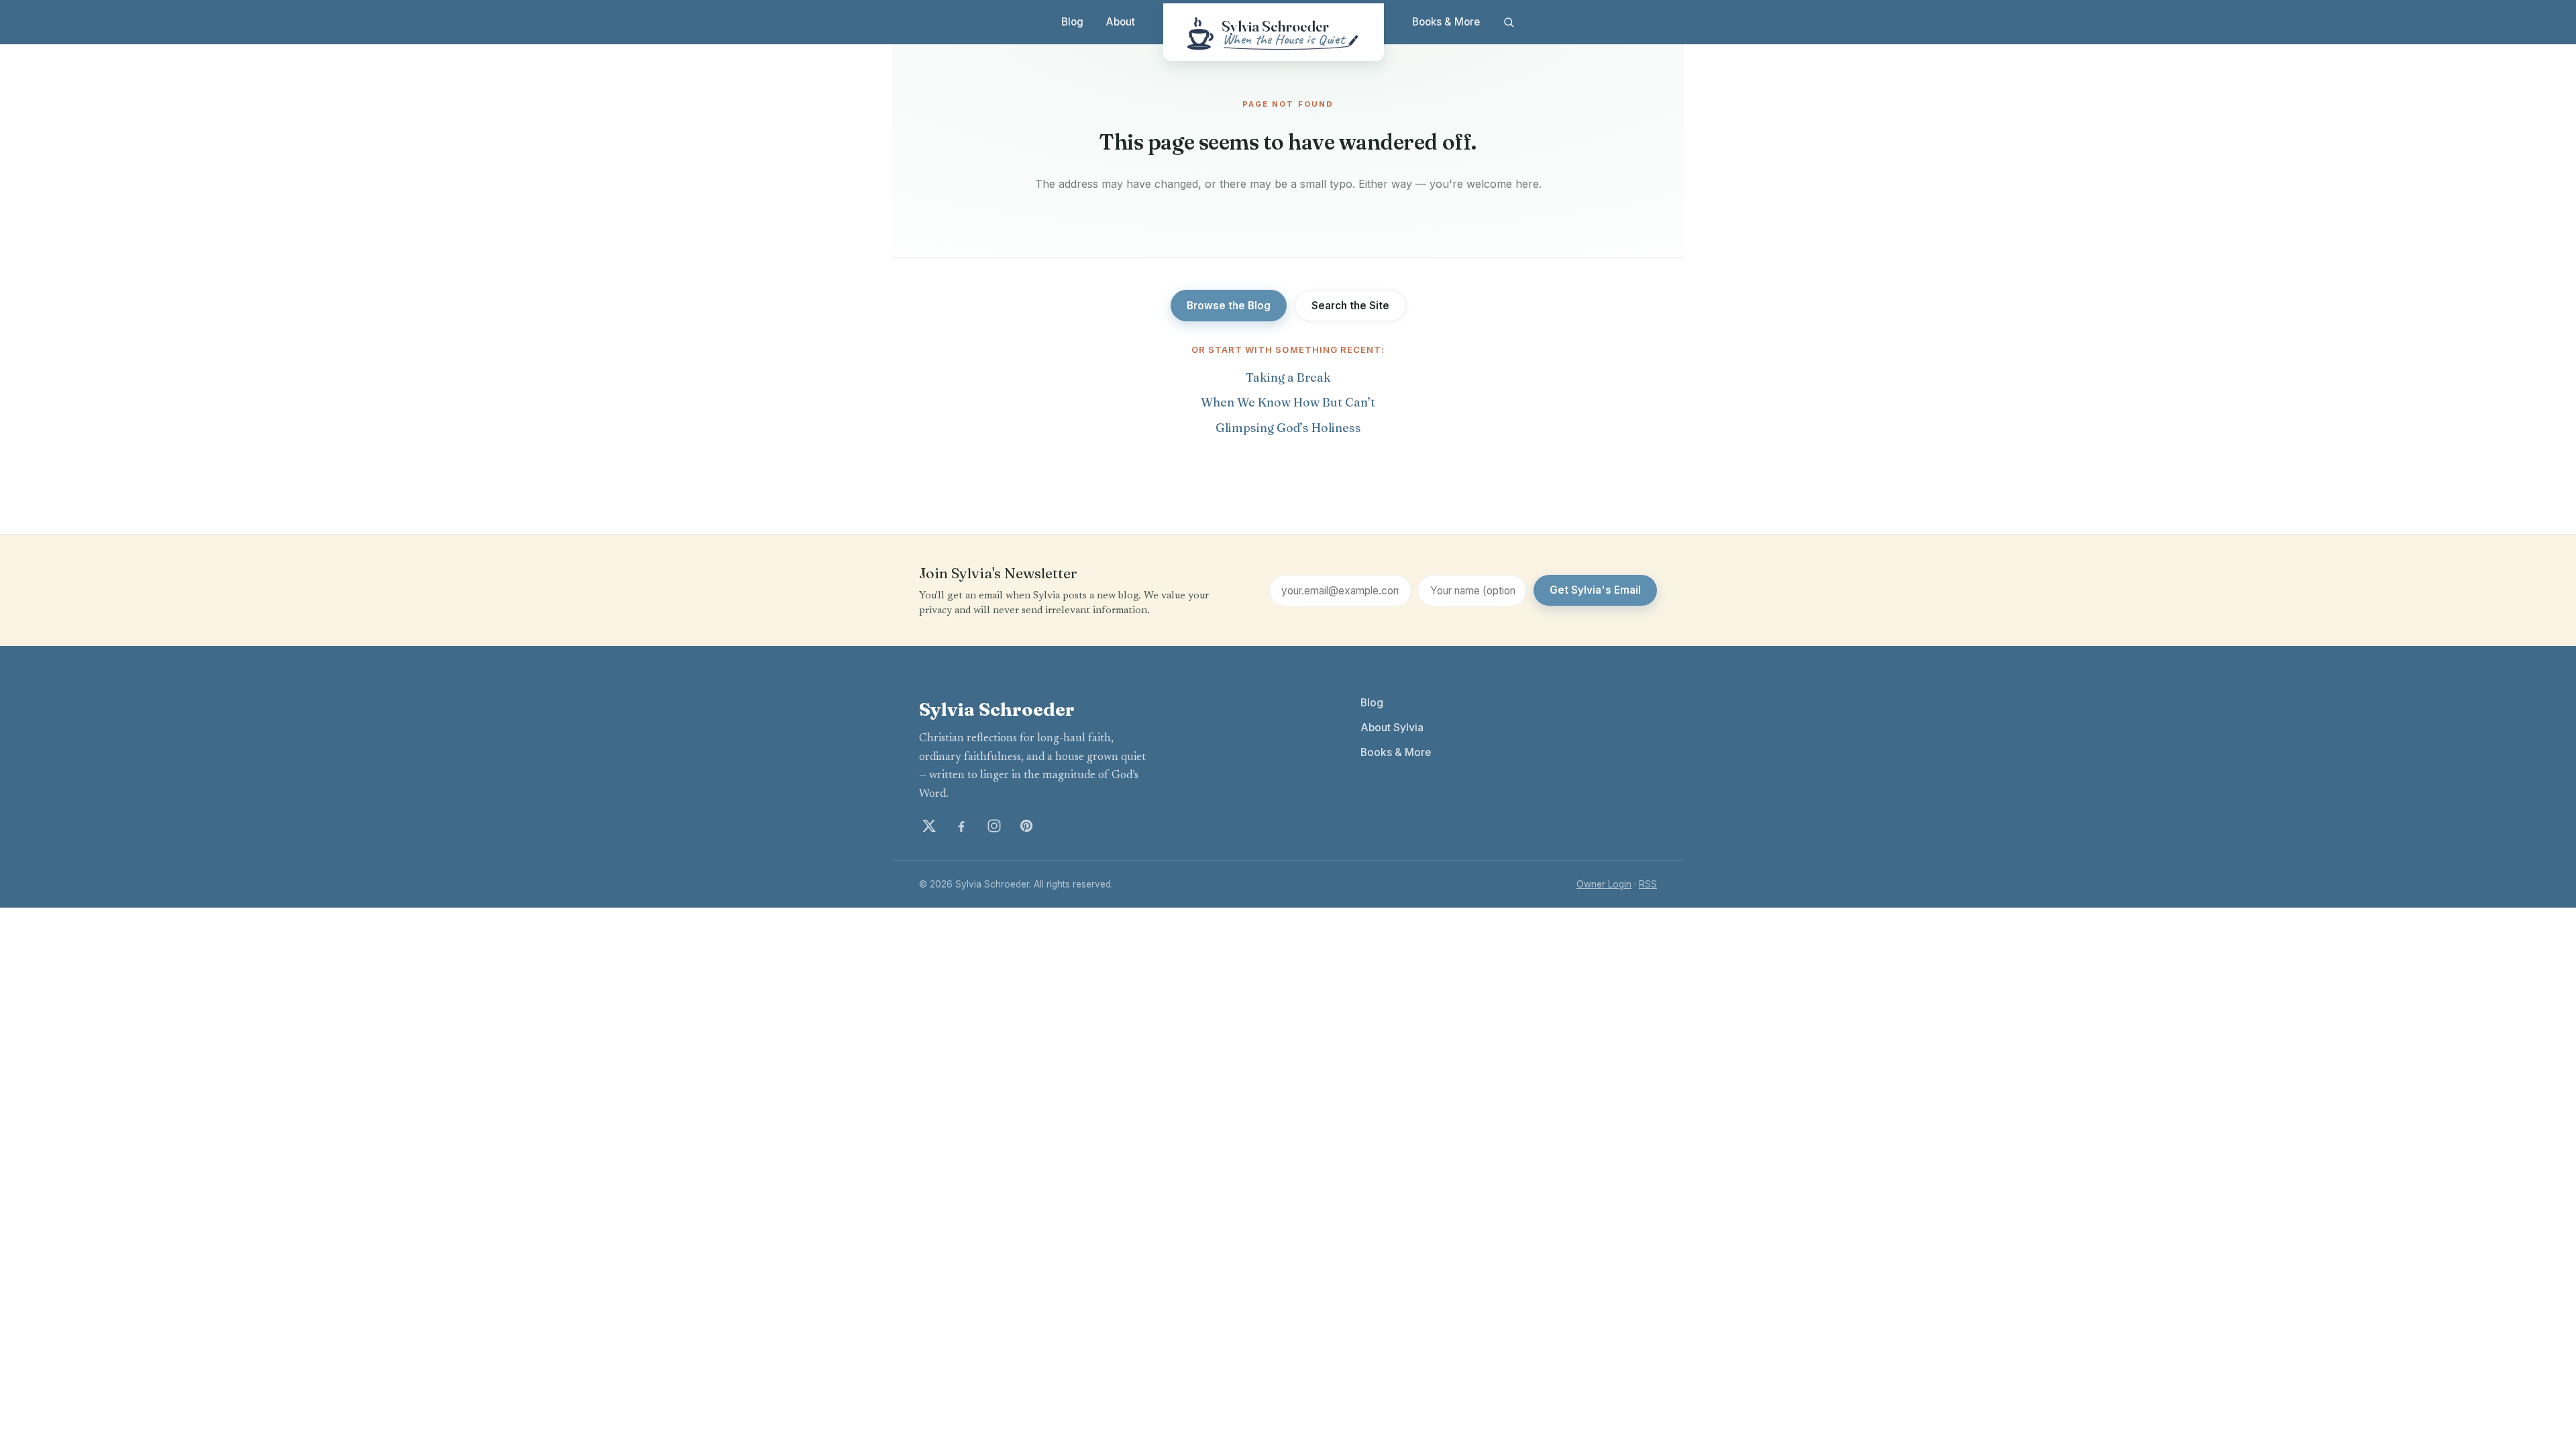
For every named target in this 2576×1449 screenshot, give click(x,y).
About (1121, 22)
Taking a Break (1288, 377)
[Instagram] (994, 826)
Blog (1072, 22)
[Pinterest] (1026, 826)
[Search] (1508, 22)
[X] (929, 826)
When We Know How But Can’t (1288, 402)
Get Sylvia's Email (1595, 590)
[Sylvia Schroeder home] (1274, 32)
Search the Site (1350, 306)
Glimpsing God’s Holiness (1288, 428)
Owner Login (1604, 884)
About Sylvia (1392, 728)
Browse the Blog (1229, 306)
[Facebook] (961, 826)
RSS (1648, 884)
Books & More (1446, 22)
